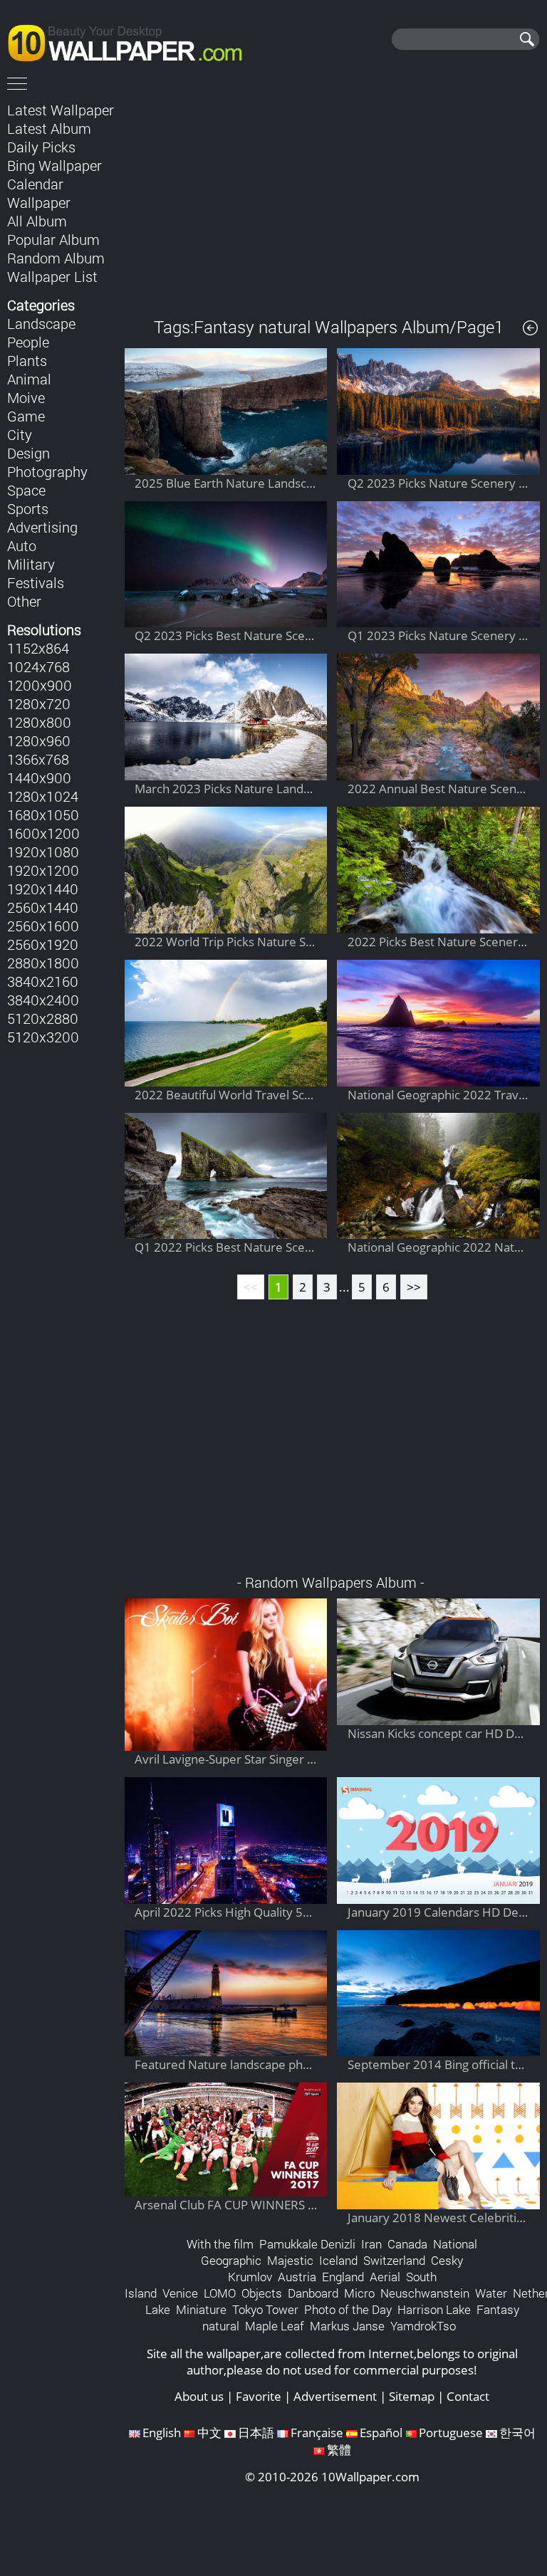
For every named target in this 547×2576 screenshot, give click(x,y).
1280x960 (39, 740)
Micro (359, 2293)
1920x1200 (43, 870)
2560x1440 (43, 907)
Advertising (42, 527)
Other (24, 601)
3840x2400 (43, 1000)
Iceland (338, 2260)
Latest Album (49, 128)
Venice (180, 2293)
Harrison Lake (434, 2309)
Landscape (41, 323)
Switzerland (394, 2260)
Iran (371, 2244)
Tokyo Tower (265, 2309)
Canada (407, 2244)
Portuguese (451, 2433)
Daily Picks (41, 147)
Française (317, 2433)
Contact (468, 2396)
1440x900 (39, 777)
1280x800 (39, 722)
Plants (27, 360)
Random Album (56, 258)
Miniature (201, 2309)
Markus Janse (347, 2326)
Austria (297, 2277)
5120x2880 (43, 1018)
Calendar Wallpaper (39, 193)
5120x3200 (43, 1037)
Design (28, 453)
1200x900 (40, 685)
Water (491, 2293)
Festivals (36, 582)
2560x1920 (43, 944)
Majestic (290, 2260)
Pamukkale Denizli (307, 2244)
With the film (220, 2244)
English (162, 2433)
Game (26, 416)
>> (414, 1287)
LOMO (220, 2293)
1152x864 (38, 648)
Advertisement (335, 2396)
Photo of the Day (348, 2309)
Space (26, 490)
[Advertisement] (332, 199)
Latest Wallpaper (61, 110)
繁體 (339, 2450)
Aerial (385, 2277)
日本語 (256, 2433)
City (20, 434)
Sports (28, 508)
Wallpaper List (52, 276)
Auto (22, 545)
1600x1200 (43, 833)
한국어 (517, 2433)
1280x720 (39, 703)
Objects (262, 2293)
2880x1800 (43, 963)
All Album (37, 221)
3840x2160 (43, 981)
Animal (29, 379)
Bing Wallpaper (54, 165)
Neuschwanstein (425, 2293)
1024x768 (38, 666)
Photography (47, 471)
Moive (26, 397)
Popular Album (53, 239)
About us (199, 2396)
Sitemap (412, 2396)
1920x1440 (43, 889)
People (28, 342)
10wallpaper (132, 41)
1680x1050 (43, 815)
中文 (209, 2433)
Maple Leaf (275, 2326)
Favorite (259, 2396)
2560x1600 (43, 926)
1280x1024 (43, 796)
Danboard (313, 2293)
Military (31, 564)
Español (381, 2433)
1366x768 (38, 759)
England (343, 2277)
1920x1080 (43, 852)
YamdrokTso (423, 2326)
